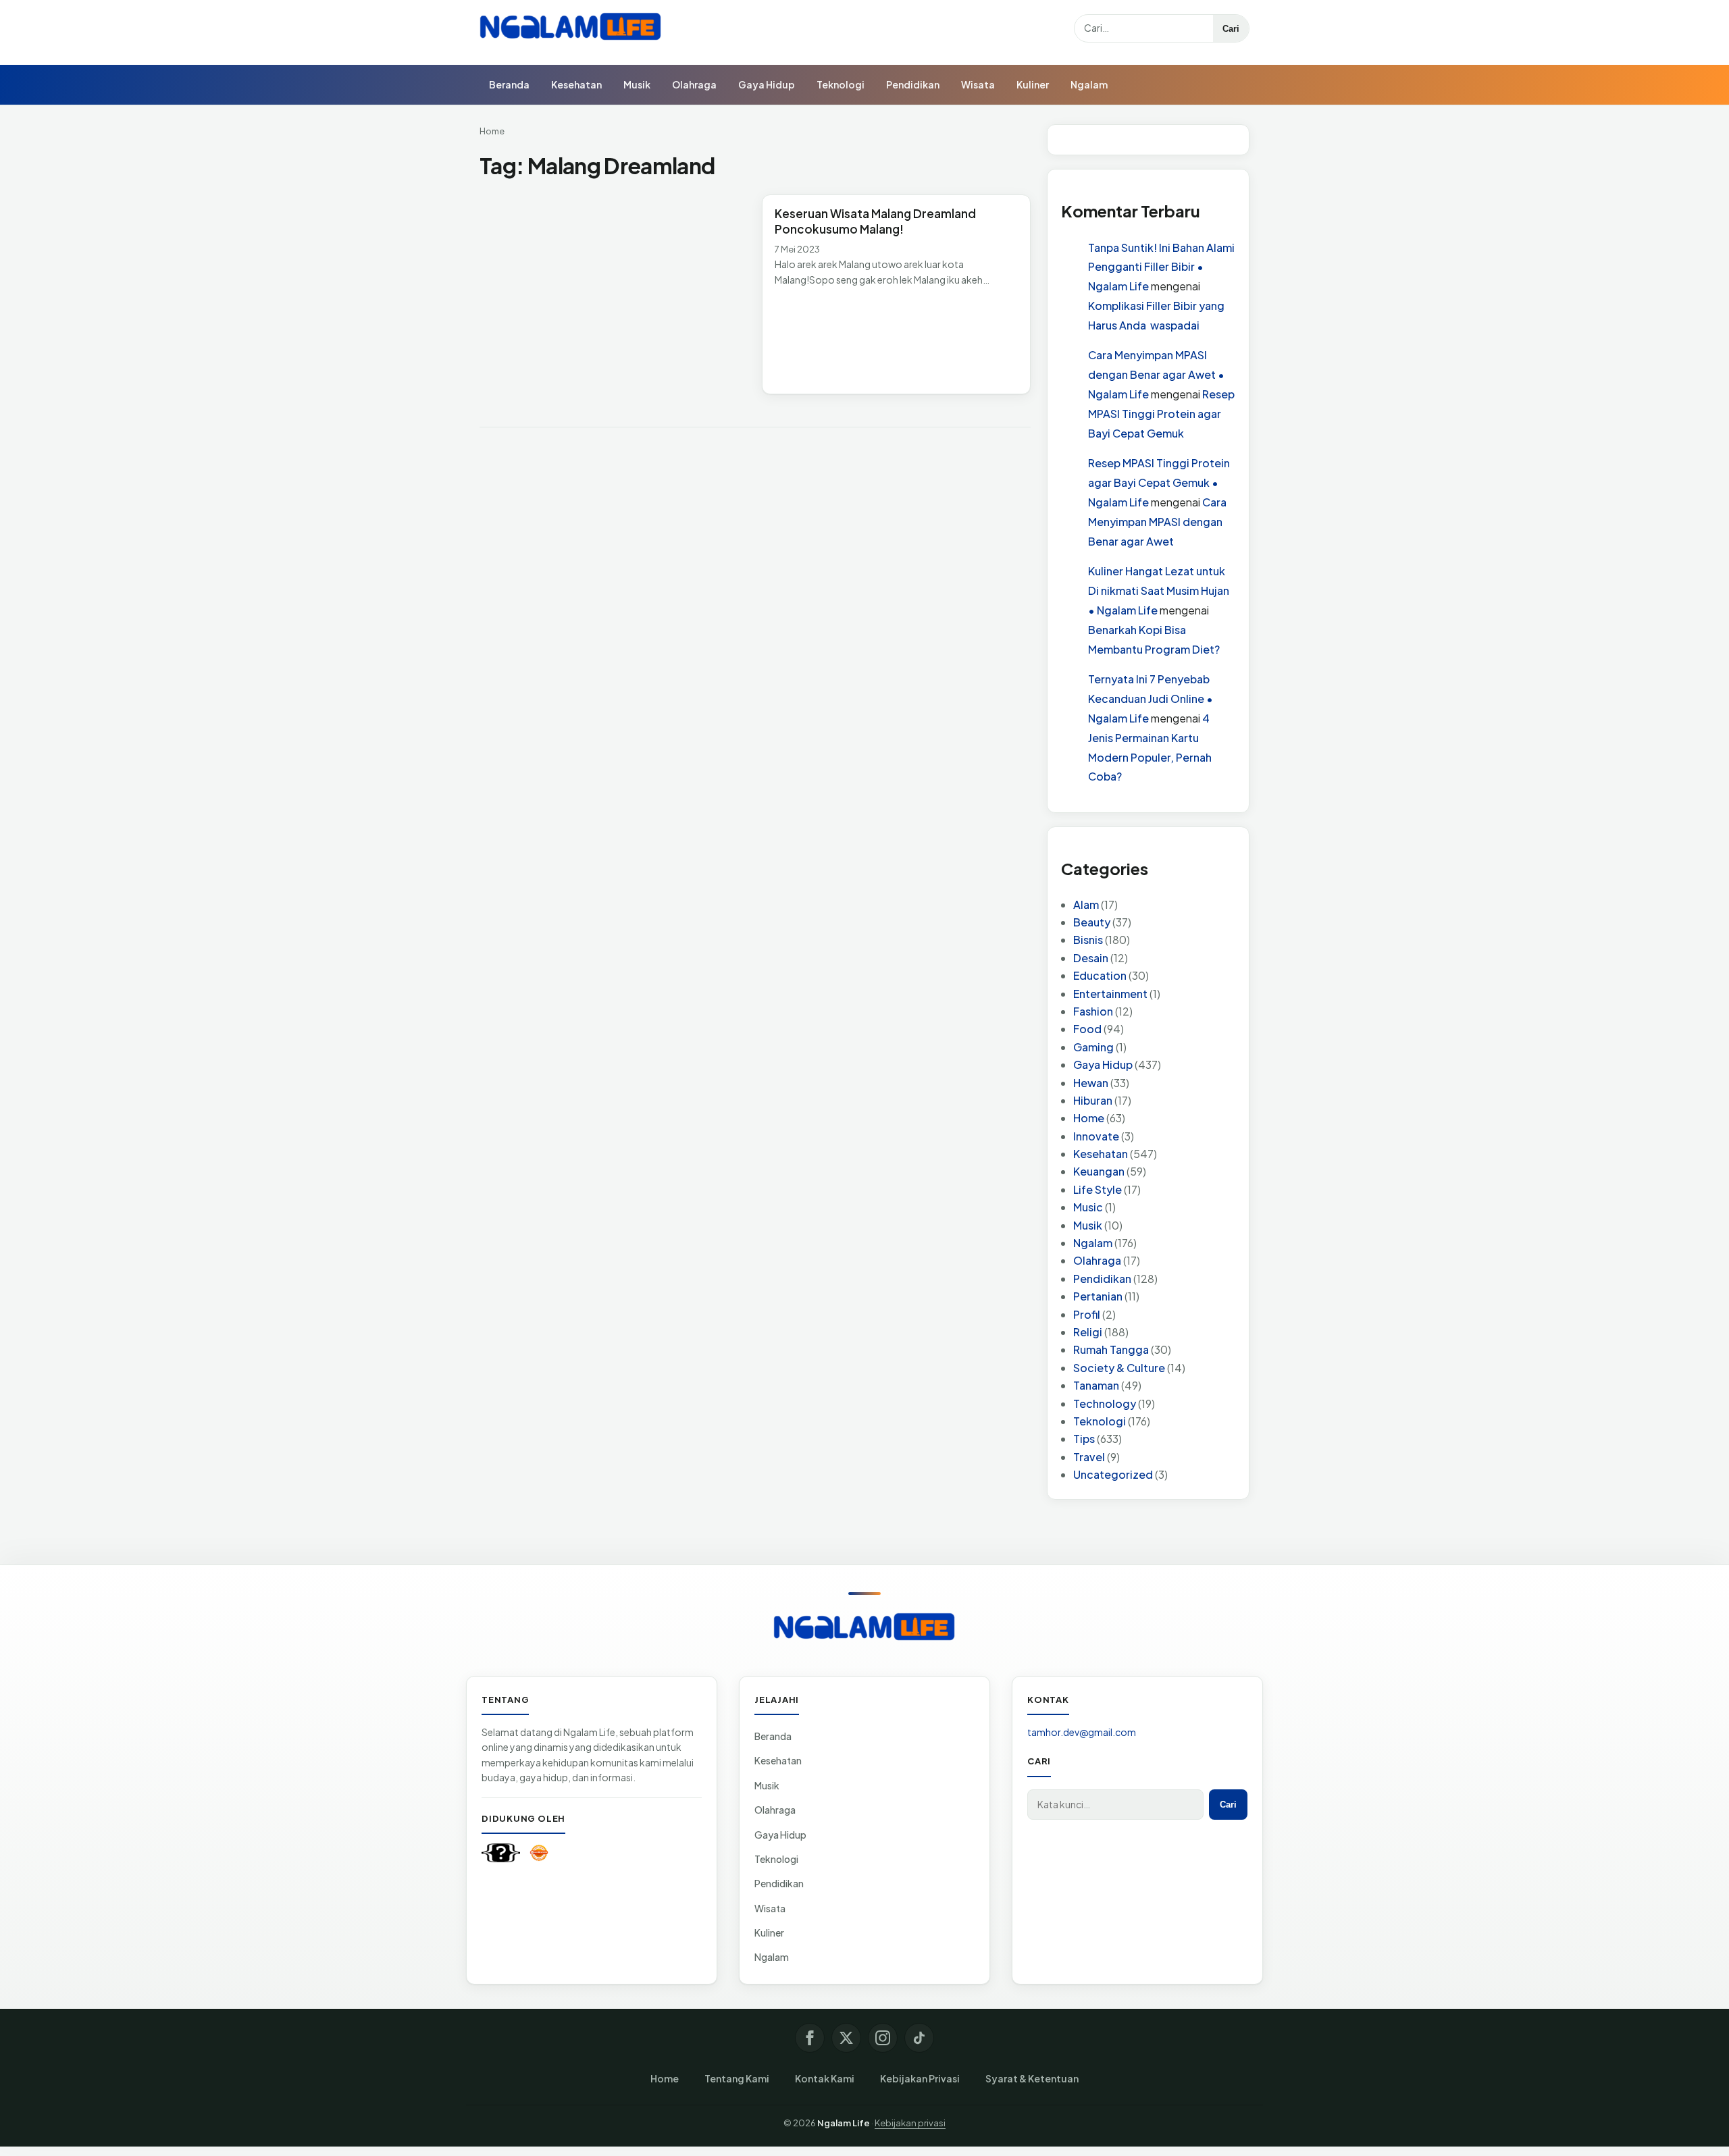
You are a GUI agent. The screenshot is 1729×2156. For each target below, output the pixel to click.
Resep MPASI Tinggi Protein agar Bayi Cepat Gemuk (1161, 414)
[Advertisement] (614, 294)
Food (1087, 1029)
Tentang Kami (737, 2078)
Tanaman (1096, 1385)
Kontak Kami (825, 2078)
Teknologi (841, 84)
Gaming (1093, 1047)
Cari (1231, 29)
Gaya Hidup (767, 84)
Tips (1084, 1439)
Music (1088, 1207)
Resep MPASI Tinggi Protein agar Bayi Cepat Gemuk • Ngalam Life (1159, 482)
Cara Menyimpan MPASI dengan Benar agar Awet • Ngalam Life (1156, 374)
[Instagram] (883, 2038)
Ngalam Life (844, 2123)
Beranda (509, 84)
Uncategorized (1113, 1474)
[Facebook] (810, 2038)
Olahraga (694, 84)
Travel (1089, 1457)
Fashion (1093, 1011)
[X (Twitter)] (846, 2038)
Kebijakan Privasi (920, 2078)
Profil (1087, 1314)
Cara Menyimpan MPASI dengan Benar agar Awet (1157, 522)
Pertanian (1098, 1296)
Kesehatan (576, 84)
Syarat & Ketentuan (1032, 2078)
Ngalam (1089, 84)
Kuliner (1033, 84)
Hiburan (1093, 1100)
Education (1100, 975)
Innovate (1096, 1136)
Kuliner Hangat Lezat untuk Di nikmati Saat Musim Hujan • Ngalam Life (1159, 590)
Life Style (1098, 1189)
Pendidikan (913, 84)
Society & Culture (1119, 1368)
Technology (1105, 1403)
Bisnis (1088, 940)
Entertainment (1110, 994)
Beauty (1092, 922)
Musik (637, 84)
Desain (1091, 958)
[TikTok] (919, 2038)
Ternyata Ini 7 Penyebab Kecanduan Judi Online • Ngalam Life (1151, 699)
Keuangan (1099, 1171)
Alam (1086, 904)
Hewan (1091, 1083)
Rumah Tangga (1111, 1349)
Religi (1088, 1332)
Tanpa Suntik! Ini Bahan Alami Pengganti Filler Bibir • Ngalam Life (1161, 267)
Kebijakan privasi (910, 2123)
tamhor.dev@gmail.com (1082, 1732)
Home (492, 131)
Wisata (978, 84)
